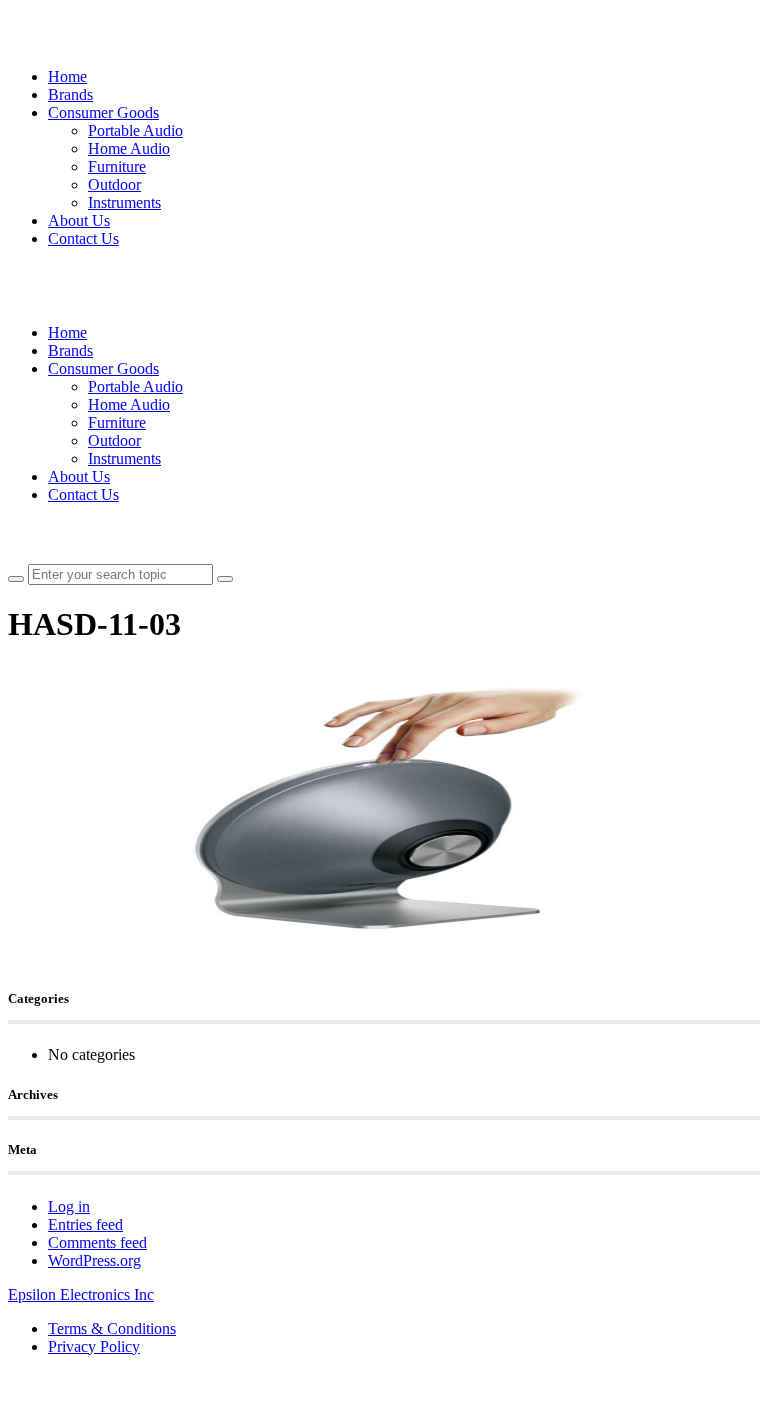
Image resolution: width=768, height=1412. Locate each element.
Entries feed (85, 1224)
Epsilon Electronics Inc (81, 1294)
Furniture (117, 166)
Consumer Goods (103, 112)
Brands (70, 94)
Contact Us (83, 238)
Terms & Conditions (112, 1328)
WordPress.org (94, 1260)
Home (67, 76)
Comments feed (97, 1242)
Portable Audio (135, 130)
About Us (79, 220)
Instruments (124, 202)
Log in (69, 1206)
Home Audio (129, 148)
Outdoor (114, 184)
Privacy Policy (94, 1346)
